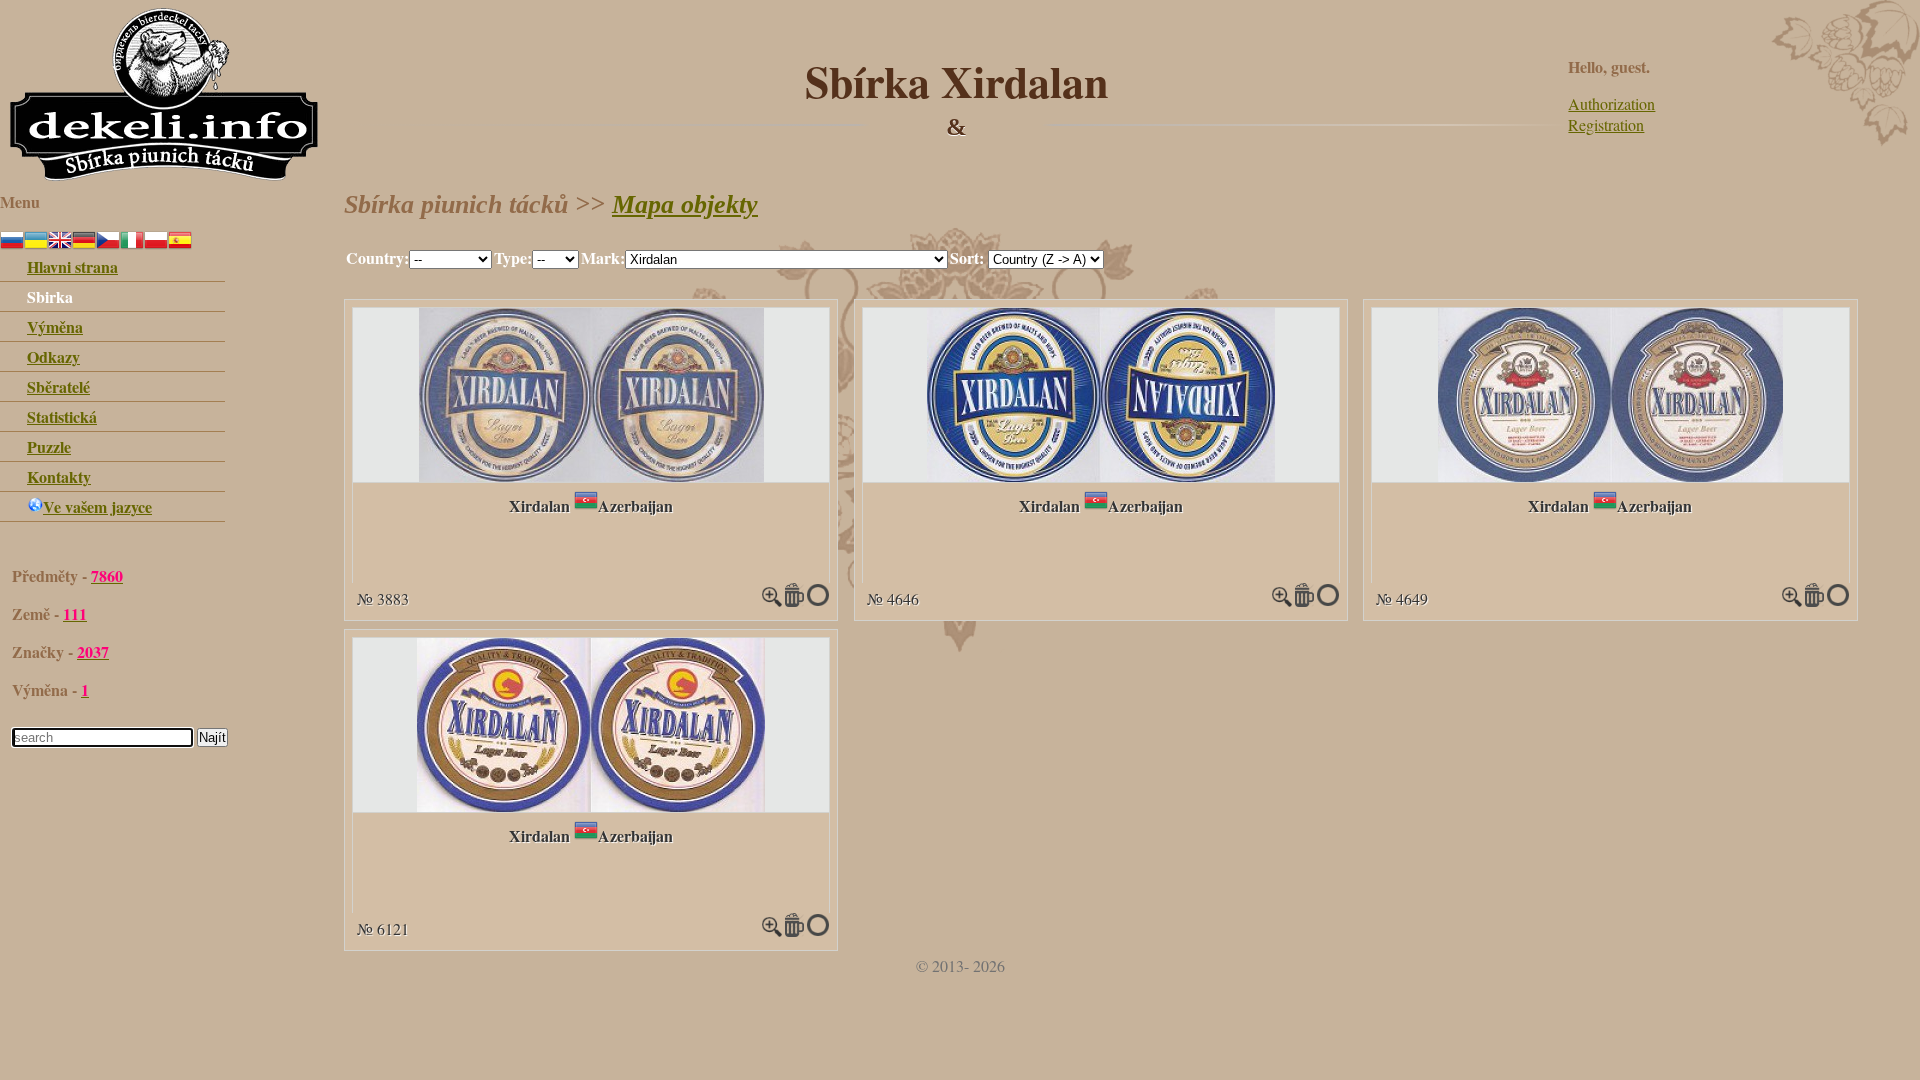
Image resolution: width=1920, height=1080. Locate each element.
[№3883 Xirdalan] (591, 475)
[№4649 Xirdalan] (1610, 475)
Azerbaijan (635, 505)
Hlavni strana (72, 266)
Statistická (62, 416)
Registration (1606, 124)
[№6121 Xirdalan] (591, 805)
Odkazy (53, 356)
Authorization (1611, 103)
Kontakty (59, 476)
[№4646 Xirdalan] (1101, 475)
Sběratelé (58, 386)
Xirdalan (539, 505)
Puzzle (49, 446)
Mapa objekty (685, 204)
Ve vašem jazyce (97, 506)
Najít (212, 737)
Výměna (55, 326)
